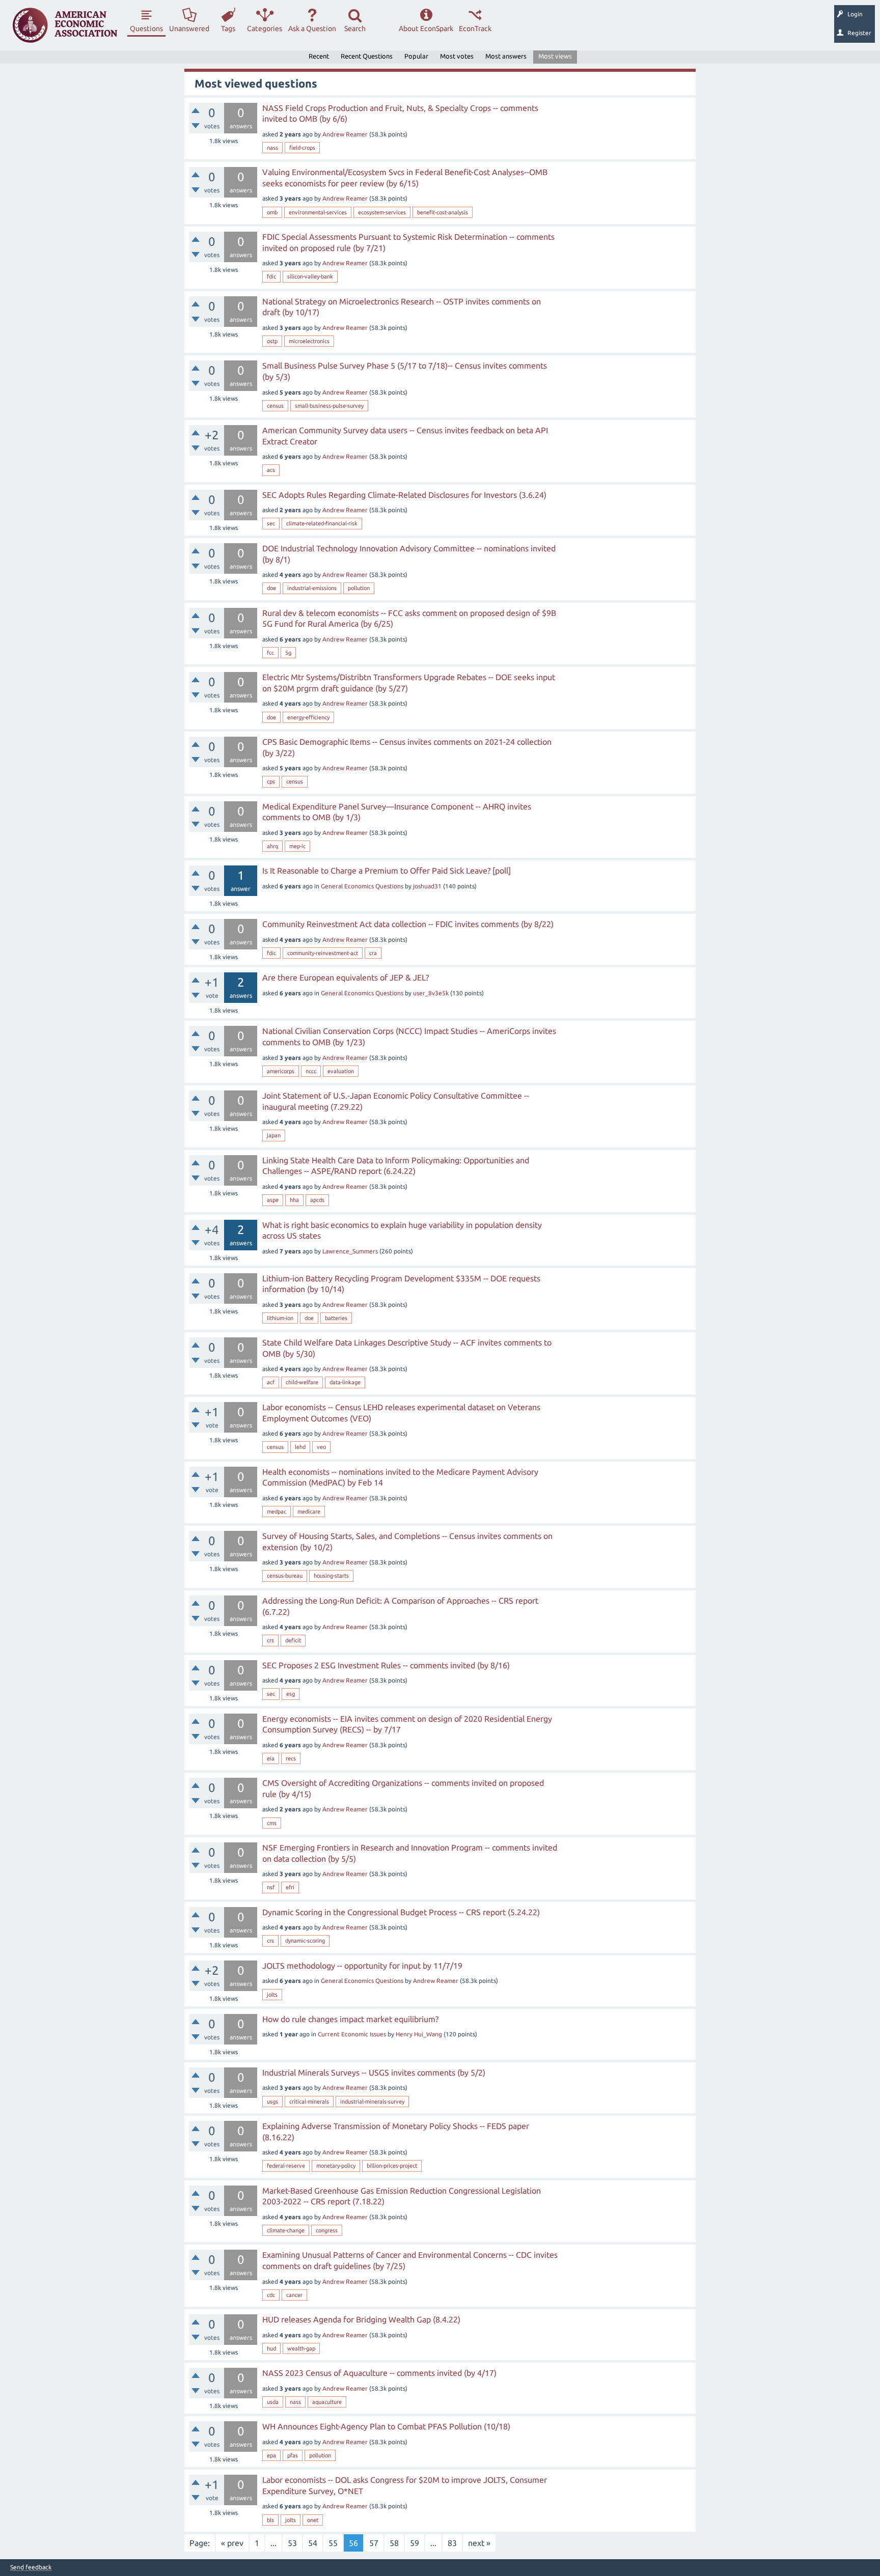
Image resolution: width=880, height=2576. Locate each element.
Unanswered (189, 29)
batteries (336, 1318)
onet (313, 2520)
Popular (416, 56)
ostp (272, 341)
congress (327, 2230)
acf (271, 1382)
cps (271, 781)
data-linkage (345, 1382)
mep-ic (297, 846)
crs (270, 1640)
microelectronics (309, 341)
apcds (317, 1200)
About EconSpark (426, 29)
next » (479, 2543)
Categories (265, 29)
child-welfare (302, 1382)
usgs (272, 2102)
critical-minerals (309, 2102)
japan (274, 1135)
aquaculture (327, 2402)
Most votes (457, 56)
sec (271, 523)
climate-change (286, 2230)
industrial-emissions (312, 588)
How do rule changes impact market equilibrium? (350, 2019)
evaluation (341, 1071)
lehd (300, 1447)
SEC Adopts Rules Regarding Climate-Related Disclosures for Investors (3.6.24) (404, 495)
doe (271, 588)
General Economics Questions (362, 886)
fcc (270, 653)
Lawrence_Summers (350, 1251)
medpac (277, 1511)
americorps (281, 1071)
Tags (228, 29)
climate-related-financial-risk (322, 523)
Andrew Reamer (345, 134)
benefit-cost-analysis (443, 212)
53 (292, 2543)
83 (452, 2543)
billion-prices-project (392, 2166)
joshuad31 (427, 886)
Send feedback (31, 2567)
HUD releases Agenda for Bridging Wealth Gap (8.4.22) (361, 2319)
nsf (271, 1887)
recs (291, 1758)
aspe (273, 1200)
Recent (319, 56)
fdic (271, 276)
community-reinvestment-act (323, 953)
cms (272, 1823)
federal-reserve (286, 2166)
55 (333, 2543)
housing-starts (331, 1576)
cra (373, 953)
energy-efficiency (308, 717)
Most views (555, 56)
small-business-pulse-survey (329, 406)
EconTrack (475, 29)
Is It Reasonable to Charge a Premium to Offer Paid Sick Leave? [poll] (387, 871)
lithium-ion (280, 1318)
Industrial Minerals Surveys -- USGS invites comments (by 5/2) (374, 2073)
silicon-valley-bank (310, 276)
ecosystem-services (382, 212)
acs (271, 470)
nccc (311, 1071)
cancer (294, 2295)
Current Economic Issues (352, 2034)
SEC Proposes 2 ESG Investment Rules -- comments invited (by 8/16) (386, 1665)
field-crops (302, 148)
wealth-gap (301, 2348)
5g (288, 653)
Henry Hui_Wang (419, 2034)
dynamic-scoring (305, 1941)
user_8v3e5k (431, 993)
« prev (232, 2543)
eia (271, 1758)
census (275, 406)
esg (291, 1694)
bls (270, 2520)
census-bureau (285, 1576)
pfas (293, 2455)
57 (374, 2543)
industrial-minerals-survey (372, 2102)
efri (290, 1887)
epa (271, 2455)
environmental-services (318, 212)
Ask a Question (312, 29)
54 (313, 2543)
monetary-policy (336, 2166)
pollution (359, 588)
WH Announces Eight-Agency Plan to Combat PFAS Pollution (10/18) (386, 2426)
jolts (272, 1995)
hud (271, 2348)
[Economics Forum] (65, 25)
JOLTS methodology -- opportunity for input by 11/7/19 (362, 1966)
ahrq (272, 846)
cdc (271, 2295)
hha (294, 1200)
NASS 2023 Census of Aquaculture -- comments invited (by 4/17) (379, 2373)
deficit (293, 1640)
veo (321, 1447)
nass (272, 148)
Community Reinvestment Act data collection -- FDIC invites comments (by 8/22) (408, 924)
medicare (309, 1511)
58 (394, 2543)
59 (415, 2543)
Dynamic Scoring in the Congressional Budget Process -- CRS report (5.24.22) (401, 1912)
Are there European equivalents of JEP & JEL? (346, 977)
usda (273, 2402)
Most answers (506, 56)
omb (272, 212)
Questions (146, 29)
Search (355, 29)
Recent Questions (367, 56)
